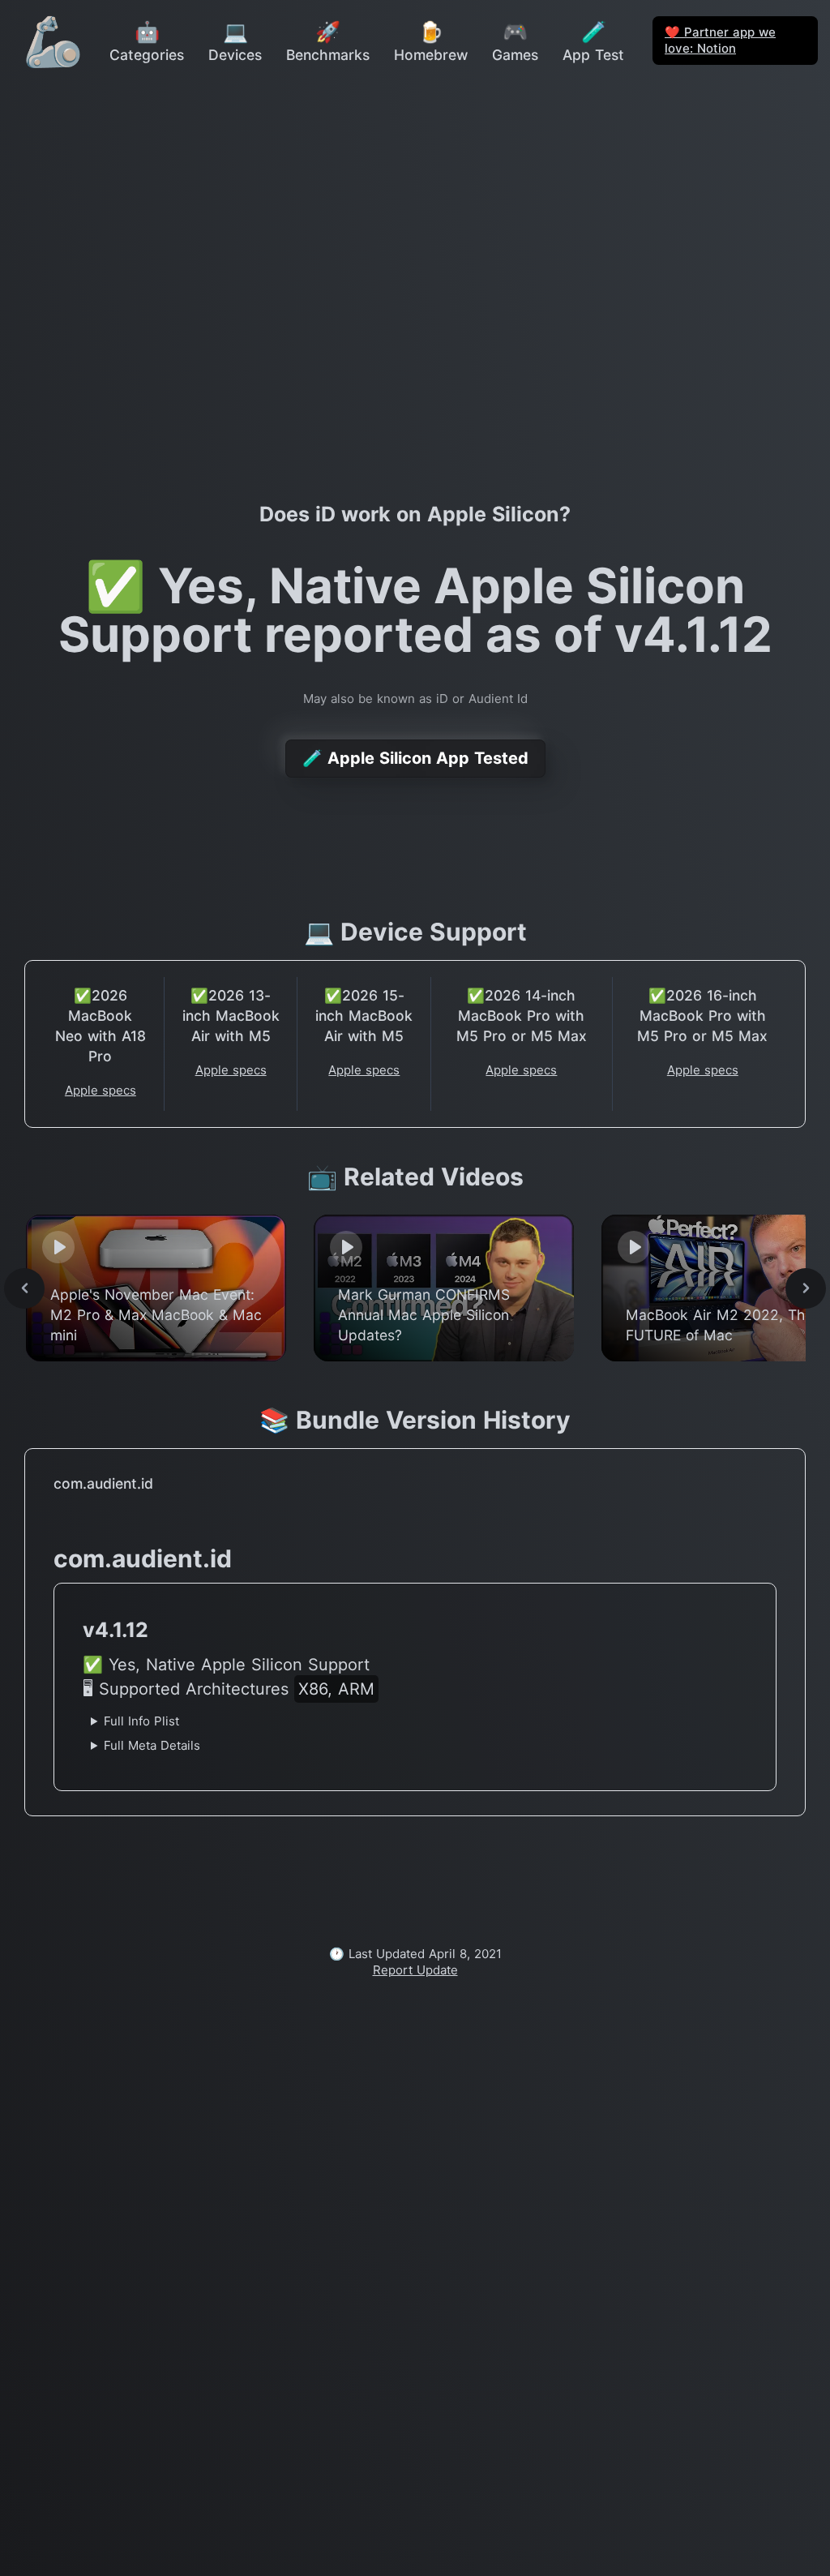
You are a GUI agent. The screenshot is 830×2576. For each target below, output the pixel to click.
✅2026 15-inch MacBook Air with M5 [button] (364, 1016)
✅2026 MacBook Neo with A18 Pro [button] (101, 1026)
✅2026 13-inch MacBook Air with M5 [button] (231, 1016)
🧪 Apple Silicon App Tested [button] (415, 758)
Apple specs (101, 1090)
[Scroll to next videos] (806, 1288)
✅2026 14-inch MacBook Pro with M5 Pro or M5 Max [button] (522, 1016)
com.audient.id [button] (103, 1483)
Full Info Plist (141, 1721)
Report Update (415, 1970)
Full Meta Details (152, 1745)
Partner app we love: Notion (720, 40)
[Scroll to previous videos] (24, 1288)
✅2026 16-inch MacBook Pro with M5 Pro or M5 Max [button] (702, 1016)
